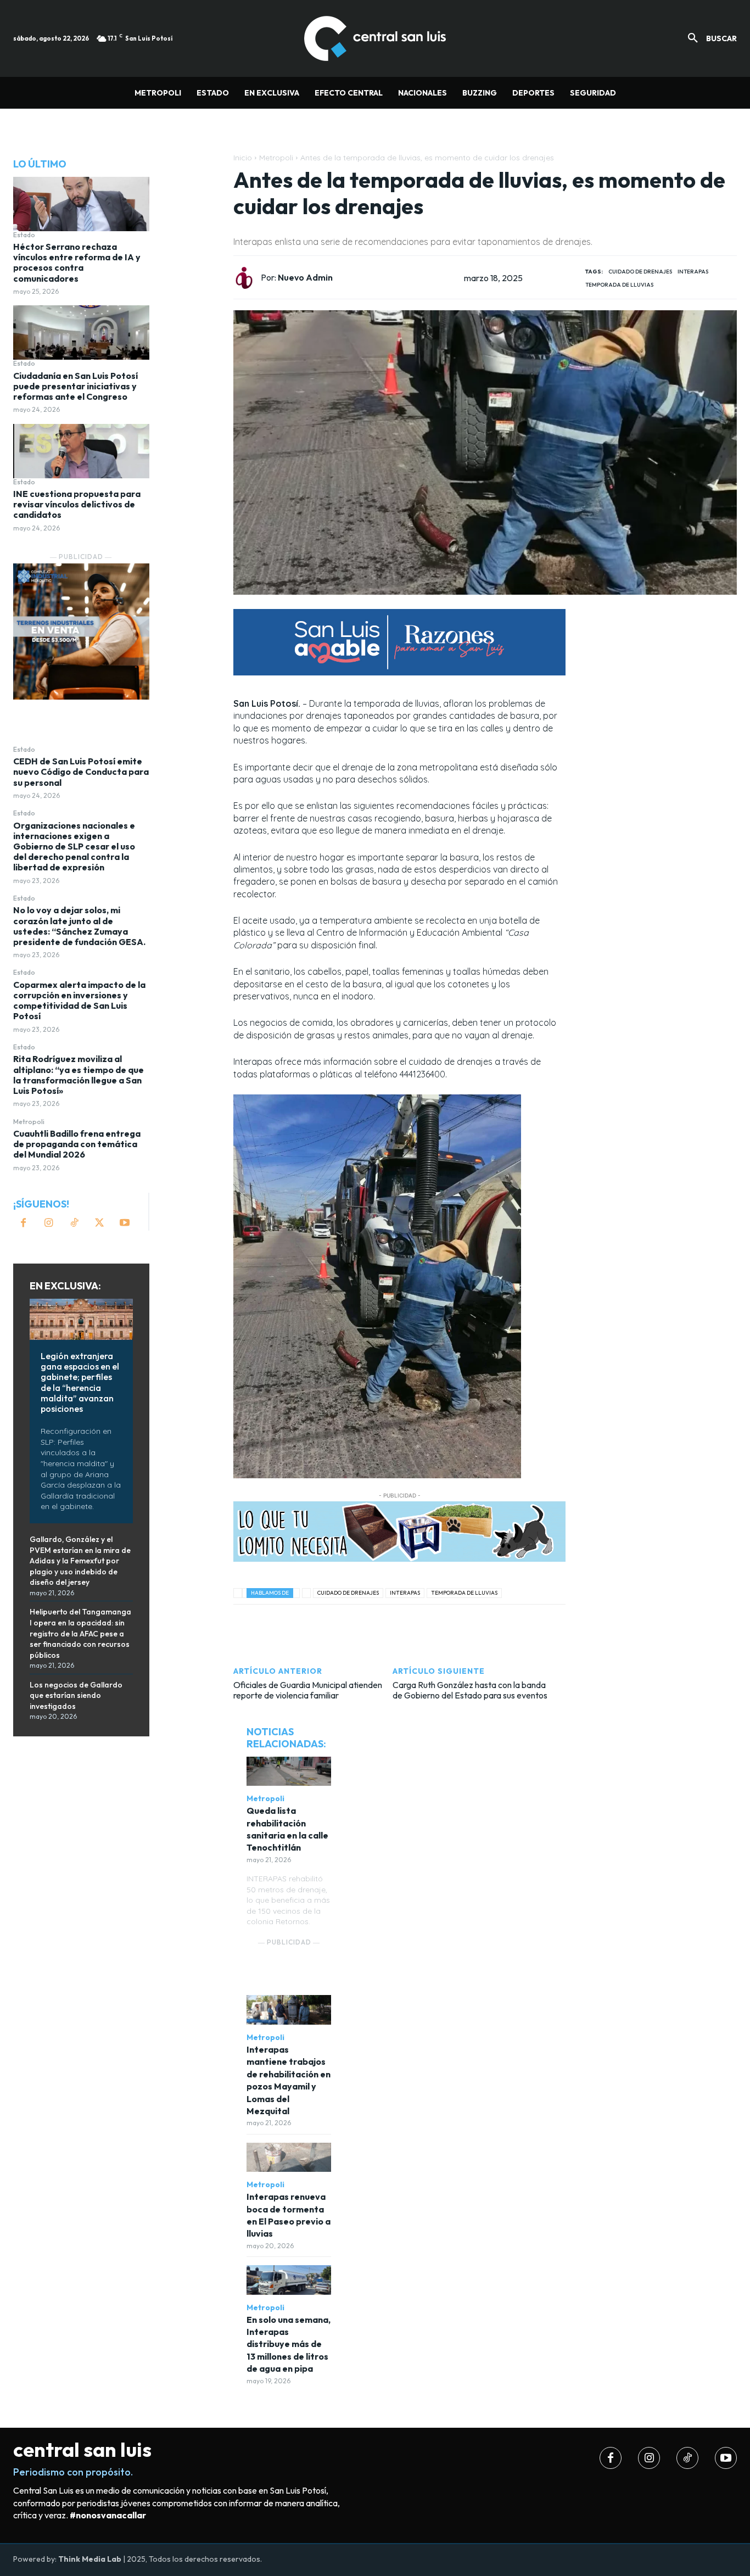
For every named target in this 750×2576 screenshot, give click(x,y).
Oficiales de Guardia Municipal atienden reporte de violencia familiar (308, 1690)
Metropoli (29, 1122)
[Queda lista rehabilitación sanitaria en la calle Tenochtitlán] (289, 1772)
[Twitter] (99, 1223)
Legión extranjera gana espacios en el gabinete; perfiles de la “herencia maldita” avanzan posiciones (80, 1382)
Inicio (243, 158)
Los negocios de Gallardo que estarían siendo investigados (76, 1695)
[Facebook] (24, 1223)
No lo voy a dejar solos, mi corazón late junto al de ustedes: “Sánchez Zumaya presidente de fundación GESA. (79, 926)
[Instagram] (49, 1223)
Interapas (693, 272)
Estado (24, 235)
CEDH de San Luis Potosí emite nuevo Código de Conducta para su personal (81, 772)
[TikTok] (74, 1223)
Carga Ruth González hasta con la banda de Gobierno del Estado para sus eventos (470, 1690)
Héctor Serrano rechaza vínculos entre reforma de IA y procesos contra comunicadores (77, 262)
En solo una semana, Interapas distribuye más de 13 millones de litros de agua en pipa (289, 2344)
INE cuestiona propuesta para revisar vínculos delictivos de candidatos (77, 504)
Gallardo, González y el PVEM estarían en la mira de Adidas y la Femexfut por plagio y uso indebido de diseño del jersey (80, 1561)
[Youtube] (125, 1223)
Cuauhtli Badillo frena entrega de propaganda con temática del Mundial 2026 (77, 1144)
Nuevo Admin (305, 278)
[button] (708, 38)
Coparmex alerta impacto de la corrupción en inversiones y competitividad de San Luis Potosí (79, 1001)
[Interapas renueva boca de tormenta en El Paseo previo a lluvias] (289, 2158)
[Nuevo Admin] (247, 278)
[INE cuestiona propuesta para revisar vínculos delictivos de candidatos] (81, 451)
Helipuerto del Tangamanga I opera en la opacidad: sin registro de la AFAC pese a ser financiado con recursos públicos (80, 1633)
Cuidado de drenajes (640, 272)
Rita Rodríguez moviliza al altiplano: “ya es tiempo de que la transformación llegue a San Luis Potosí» (79, 1075)
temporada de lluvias (619, 285)
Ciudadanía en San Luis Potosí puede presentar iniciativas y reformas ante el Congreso (75, 386)
